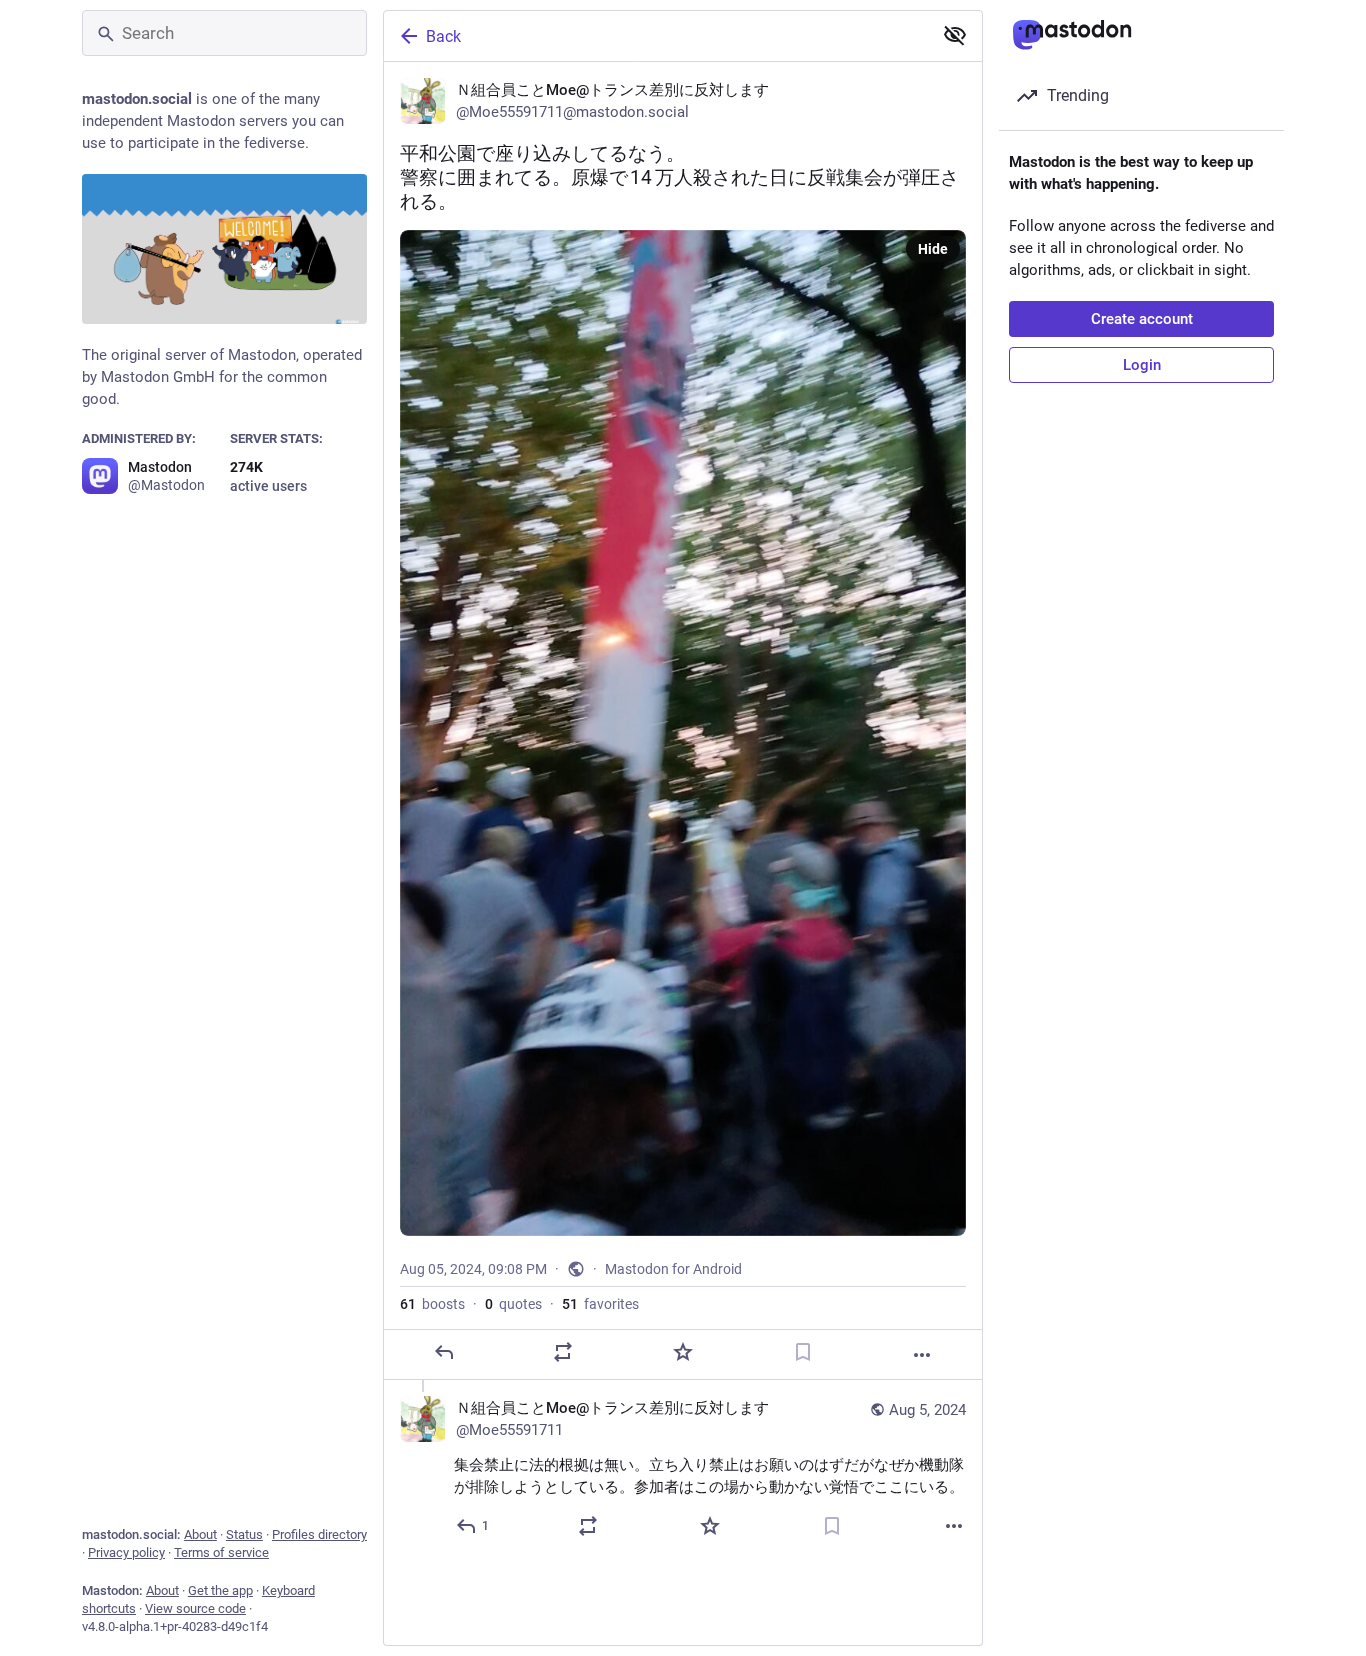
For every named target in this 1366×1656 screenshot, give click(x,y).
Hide (933, 249)
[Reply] (444, 1352)
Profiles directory (319, 1534)
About (200, 1534)
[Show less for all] (955, 35)
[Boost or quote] (563, 1352)
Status (244, 1534)
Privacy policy (126, 1552)
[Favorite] (683, 1352)
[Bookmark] (803, 1352)
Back (443, 36)
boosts (432, 1304)
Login (1142, 365)
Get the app (220, 1590)
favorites (600, 1304)
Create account (1142, 319)
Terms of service (221, 1552)
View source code (195, 1608)
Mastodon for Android (673, 1269)
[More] (922, 1355)
